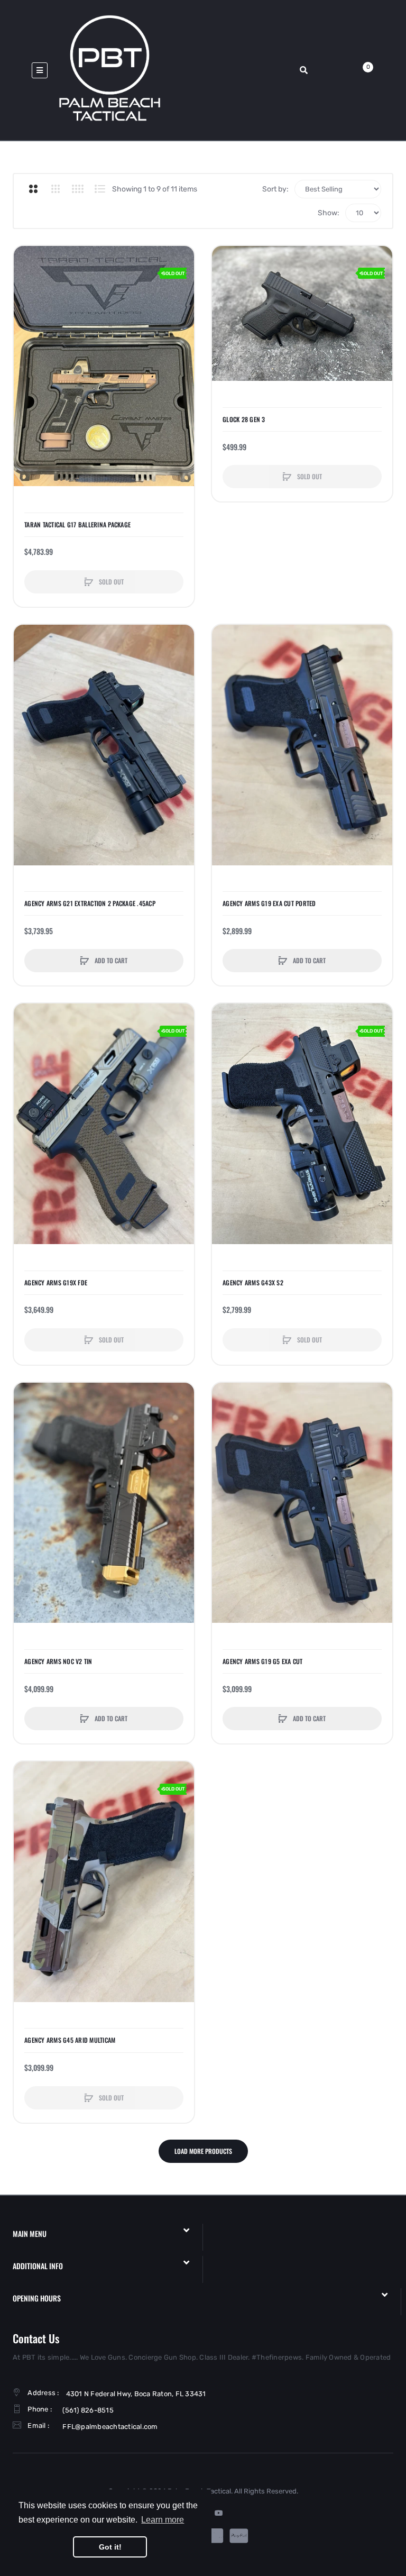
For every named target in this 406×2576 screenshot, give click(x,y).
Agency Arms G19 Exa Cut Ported (269, 903)
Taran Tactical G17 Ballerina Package (77, 525)
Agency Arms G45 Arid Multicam (70, 2040)
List (100, 189)
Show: (329, 213)
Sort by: (275, 189)
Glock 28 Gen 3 (244, 419)
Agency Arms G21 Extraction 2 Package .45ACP (90, 903)
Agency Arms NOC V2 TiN (58, 1661)
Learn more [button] (163, 2520)
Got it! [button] (110, 2547)
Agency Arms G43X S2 (253, 1283)
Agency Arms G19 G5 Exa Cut (263, 1661)
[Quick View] (27, 299)
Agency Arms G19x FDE (56, 1283)
